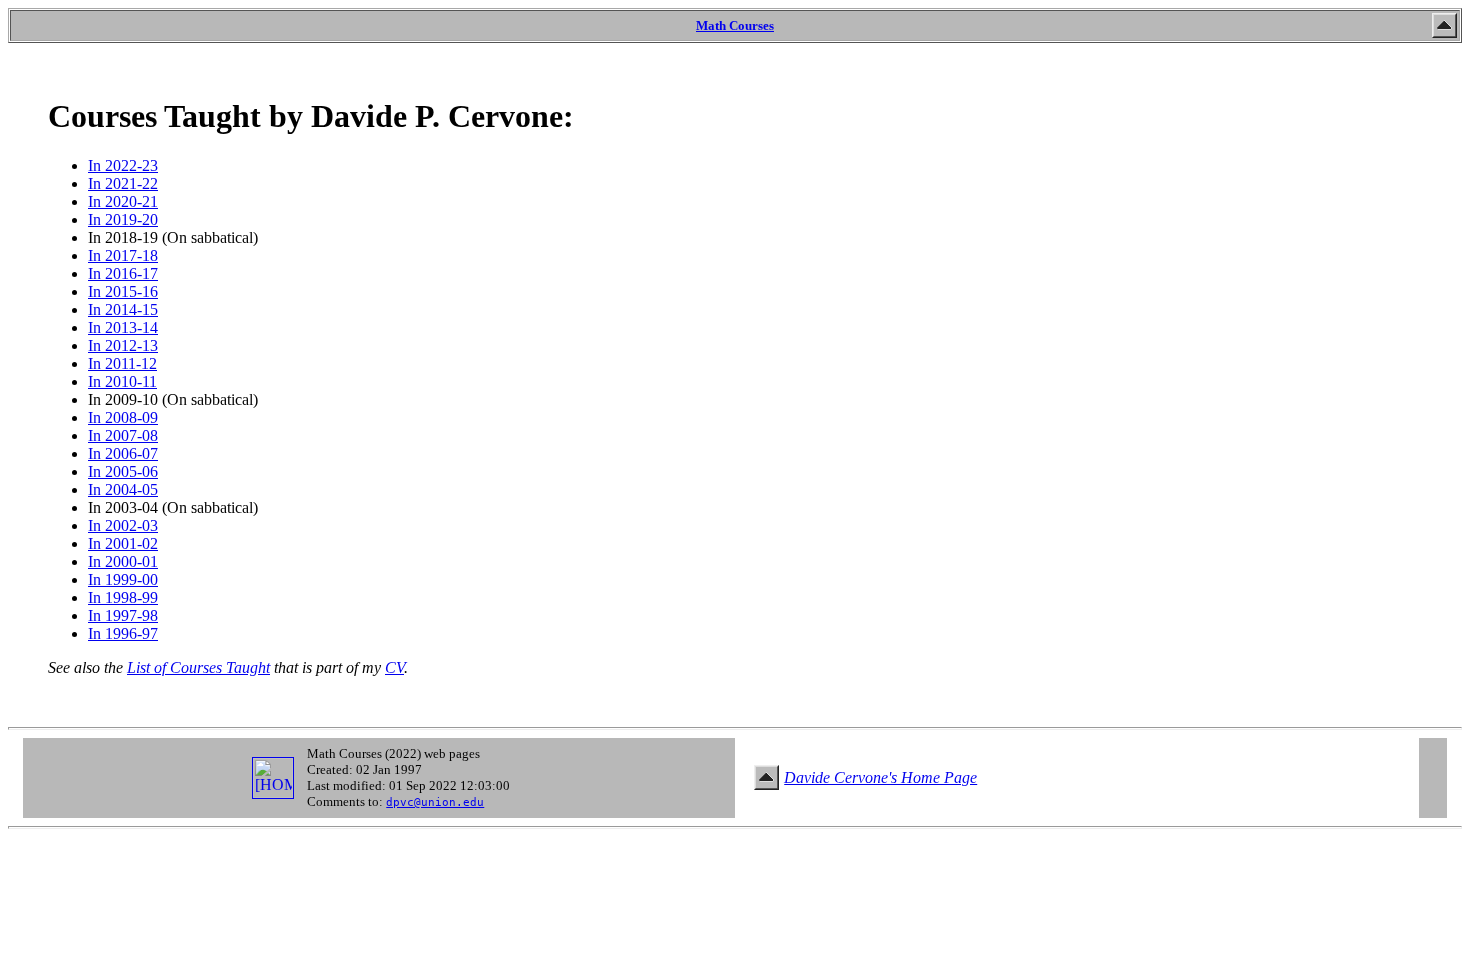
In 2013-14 (123, 327)
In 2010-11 (122, 381)
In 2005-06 (123, 471)
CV (394, 667)
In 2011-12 (122, 363)
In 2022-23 (123, 165)
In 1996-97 (123, 633)
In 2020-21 (123, 201)
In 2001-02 (123, 543)
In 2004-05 (123, 489)
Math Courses (735, 25)
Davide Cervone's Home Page (880, 777)
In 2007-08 (123, 435)
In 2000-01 (123, 561)
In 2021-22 (123, 183)
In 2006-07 (123, 453)
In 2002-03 (123, 525)
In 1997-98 (123, 615)
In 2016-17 (123, 273)
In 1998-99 (123, 597)
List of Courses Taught (198, 667)
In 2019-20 (123, 219)
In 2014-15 (123, 309)
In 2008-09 (123, 417)
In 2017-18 (123, 255)
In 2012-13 (123, 345)
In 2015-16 (123, 291)
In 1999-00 (123, 579)
